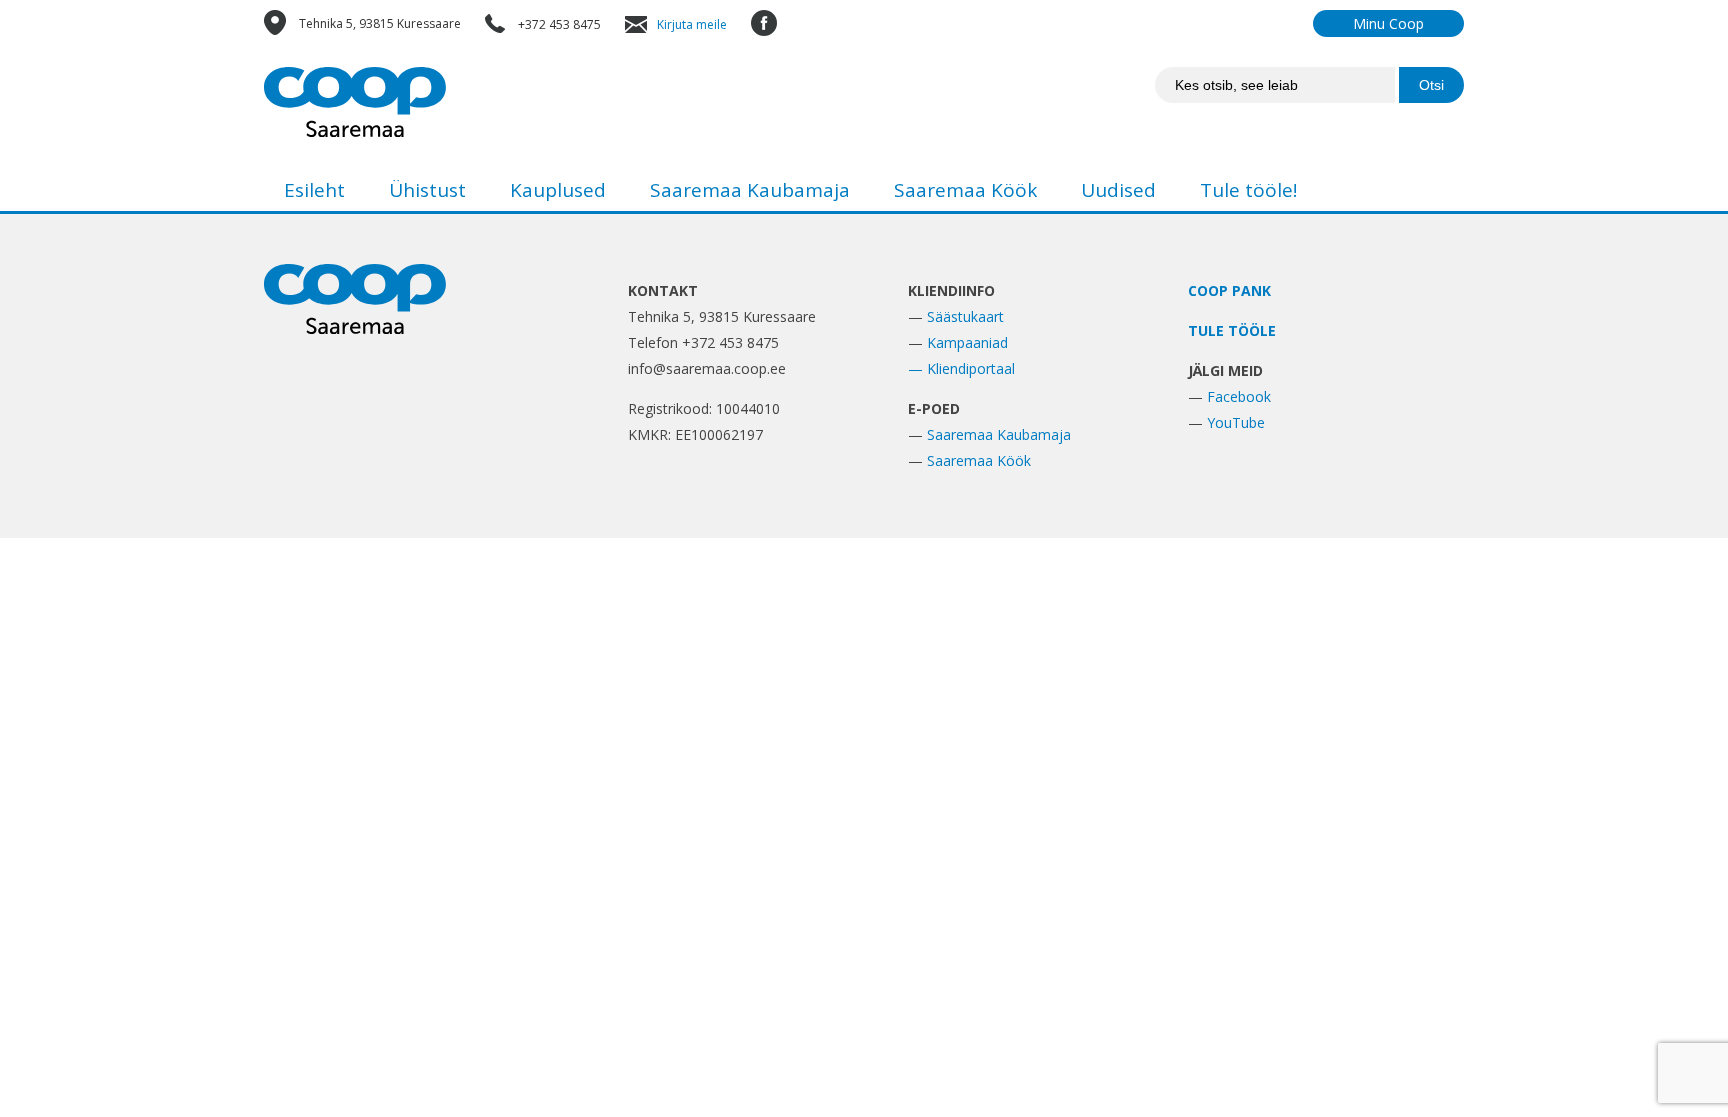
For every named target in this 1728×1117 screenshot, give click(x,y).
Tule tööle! (1248, 190)
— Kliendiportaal (961, 368)
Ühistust (427, 190)
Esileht (314, 190)
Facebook (1239, 396)
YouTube (1236, 422)
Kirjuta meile (692, 24)
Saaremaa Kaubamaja (750, 190)
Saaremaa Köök (965, 190)
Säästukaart (965, 316)
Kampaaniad (967, 342)
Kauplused (558, 190)
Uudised (1118, 190)
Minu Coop (1388, 23)
